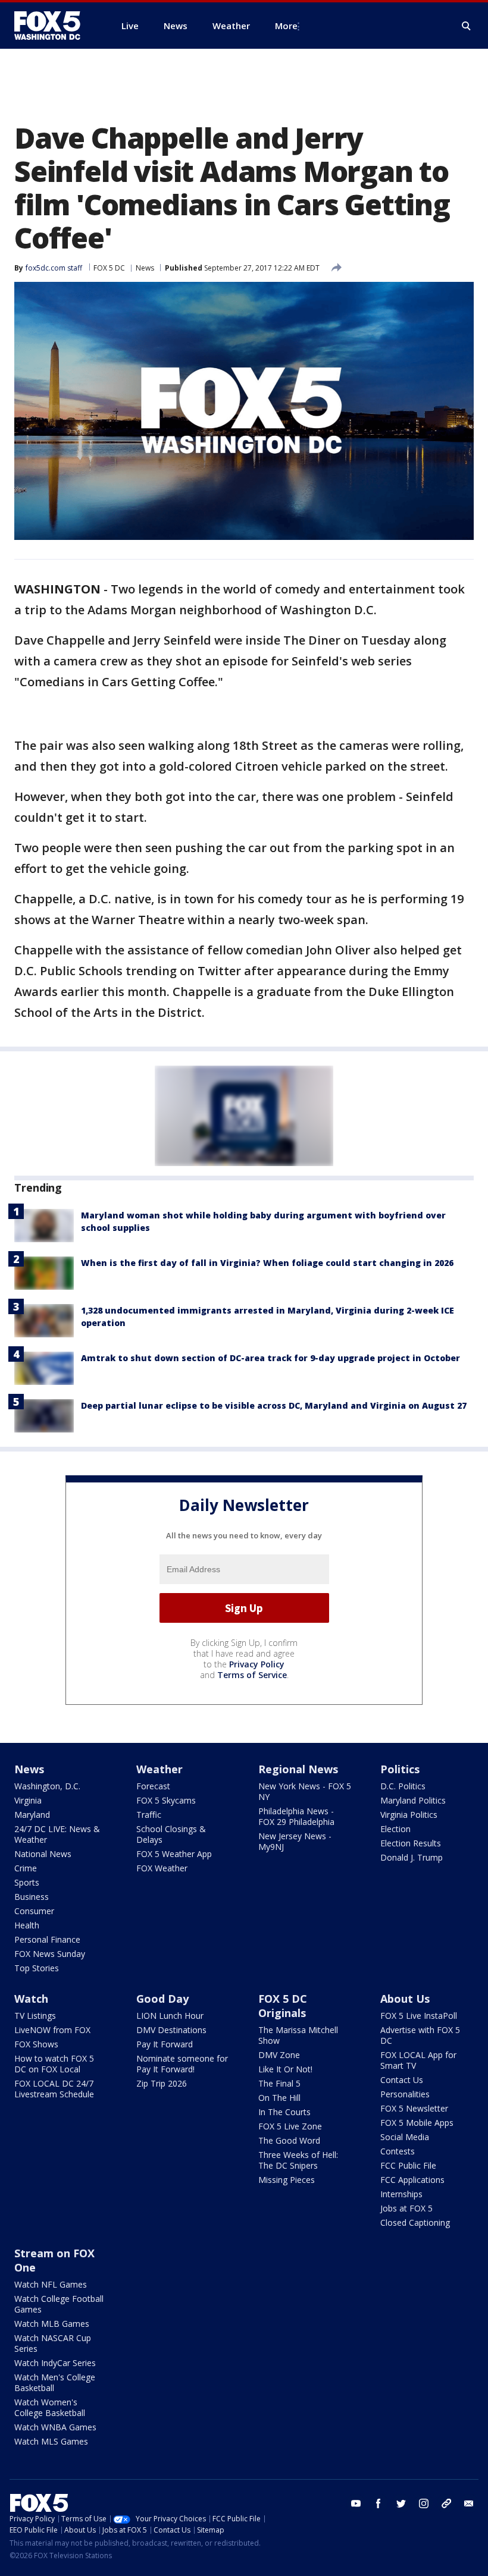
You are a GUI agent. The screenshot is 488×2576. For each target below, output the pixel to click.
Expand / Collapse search (467, 26)
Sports (27, 1882)
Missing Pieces (287, 2180)
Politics (400, 1769)
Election (395, 1829)
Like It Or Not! (285, 2069)
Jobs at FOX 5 (406, 2208)
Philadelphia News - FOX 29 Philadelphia (296, 1816)
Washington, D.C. (47, 1786)
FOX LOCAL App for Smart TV (418, 2060)
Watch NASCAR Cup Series (53, 2343)
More (286, 26)
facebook (378, 2503)
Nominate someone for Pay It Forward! (182, 2064)
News (145, 268)
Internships (401, 2194)
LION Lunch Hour (170, 2016)
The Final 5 (279, 2083)
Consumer (34, 1911)
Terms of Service (252, 1675)
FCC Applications (412, 2180)
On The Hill (279, 2098)
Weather (159, 1769)
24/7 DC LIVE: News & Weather (57, 1834)
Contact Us (402, 2080)
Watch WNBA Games (55, 2427)
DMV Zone (279, 2055)
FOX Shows (36, 2044)
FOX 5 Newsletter (414, 2108)
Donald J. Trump (412, 1857)
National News (43, 1854)
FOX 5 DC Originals (283, 2006)
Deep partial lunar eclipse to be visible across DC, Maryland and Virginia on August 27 (274, 1405)
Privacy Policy (257, 1664)
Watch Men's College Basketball (55, 2382)
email (469, 2503)
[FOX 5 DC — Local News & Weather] (54, 26)
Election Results (411, 1843)
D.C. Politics (403, 1786)
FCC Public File (408, 2165)
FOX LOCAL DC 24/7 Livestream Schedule (54, 2089)
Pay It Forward (165, 2044)
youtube (356, 2503)
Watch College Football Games (59, 2304)
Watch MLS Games (51, 2441)
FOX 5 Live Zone (290, 2126)
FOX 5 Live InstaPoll (419, 2016)
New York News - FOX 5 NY (305, 1791)
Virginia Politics (409, 1815)
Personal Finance (47, 1939)
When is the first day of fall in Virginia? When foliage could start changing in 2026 (267, 1263)
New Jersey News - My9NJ (295, 1841)
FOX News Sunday (50, 1954)
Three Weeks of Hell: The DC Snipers (298, 2160)
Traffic (149, 1815)
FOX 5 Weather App (174, 1854)
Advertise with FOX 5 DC (420, 2035)
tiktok (446, 2503)
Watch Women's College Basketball (50, 2407)
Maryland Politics (413, 1800)
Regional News (298, 1769)
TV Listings (35, 2016)
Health (27, 1925)
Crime (26, 1868)
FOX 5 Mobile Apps (417, 2123)
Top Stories (37, 1968)
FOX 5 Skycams (166, 1800)
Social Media (405, 2137)
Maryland (32, 1815)
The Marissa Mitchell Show (298, 2035)
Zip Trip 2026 (162, 2083)
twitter (401, 2503)
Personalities (405, 2094)
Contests (398, 2151)
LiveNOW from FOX (52, 2030)
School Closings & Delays (171, 1834)
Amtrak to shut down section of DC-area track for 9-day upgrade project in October (270, 1358)
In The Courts (284, 2112)
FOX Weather (162, 1868)
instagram (424, 2503)
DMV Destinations (171, 2030)
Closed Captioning (415, 2222)
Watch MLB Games (52, 2324)
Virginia (28, 1800)
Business (32, 1897)
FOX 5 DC (109, 268)
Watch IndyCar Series (55, 2363)
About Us (405, 1999)
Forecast (153, 1786)
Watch (31, 1999)
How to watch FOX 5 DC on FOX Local (54, 2064)
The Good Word (289, 2140)
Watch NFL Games (51, 2284)
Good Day (162, 1999)
